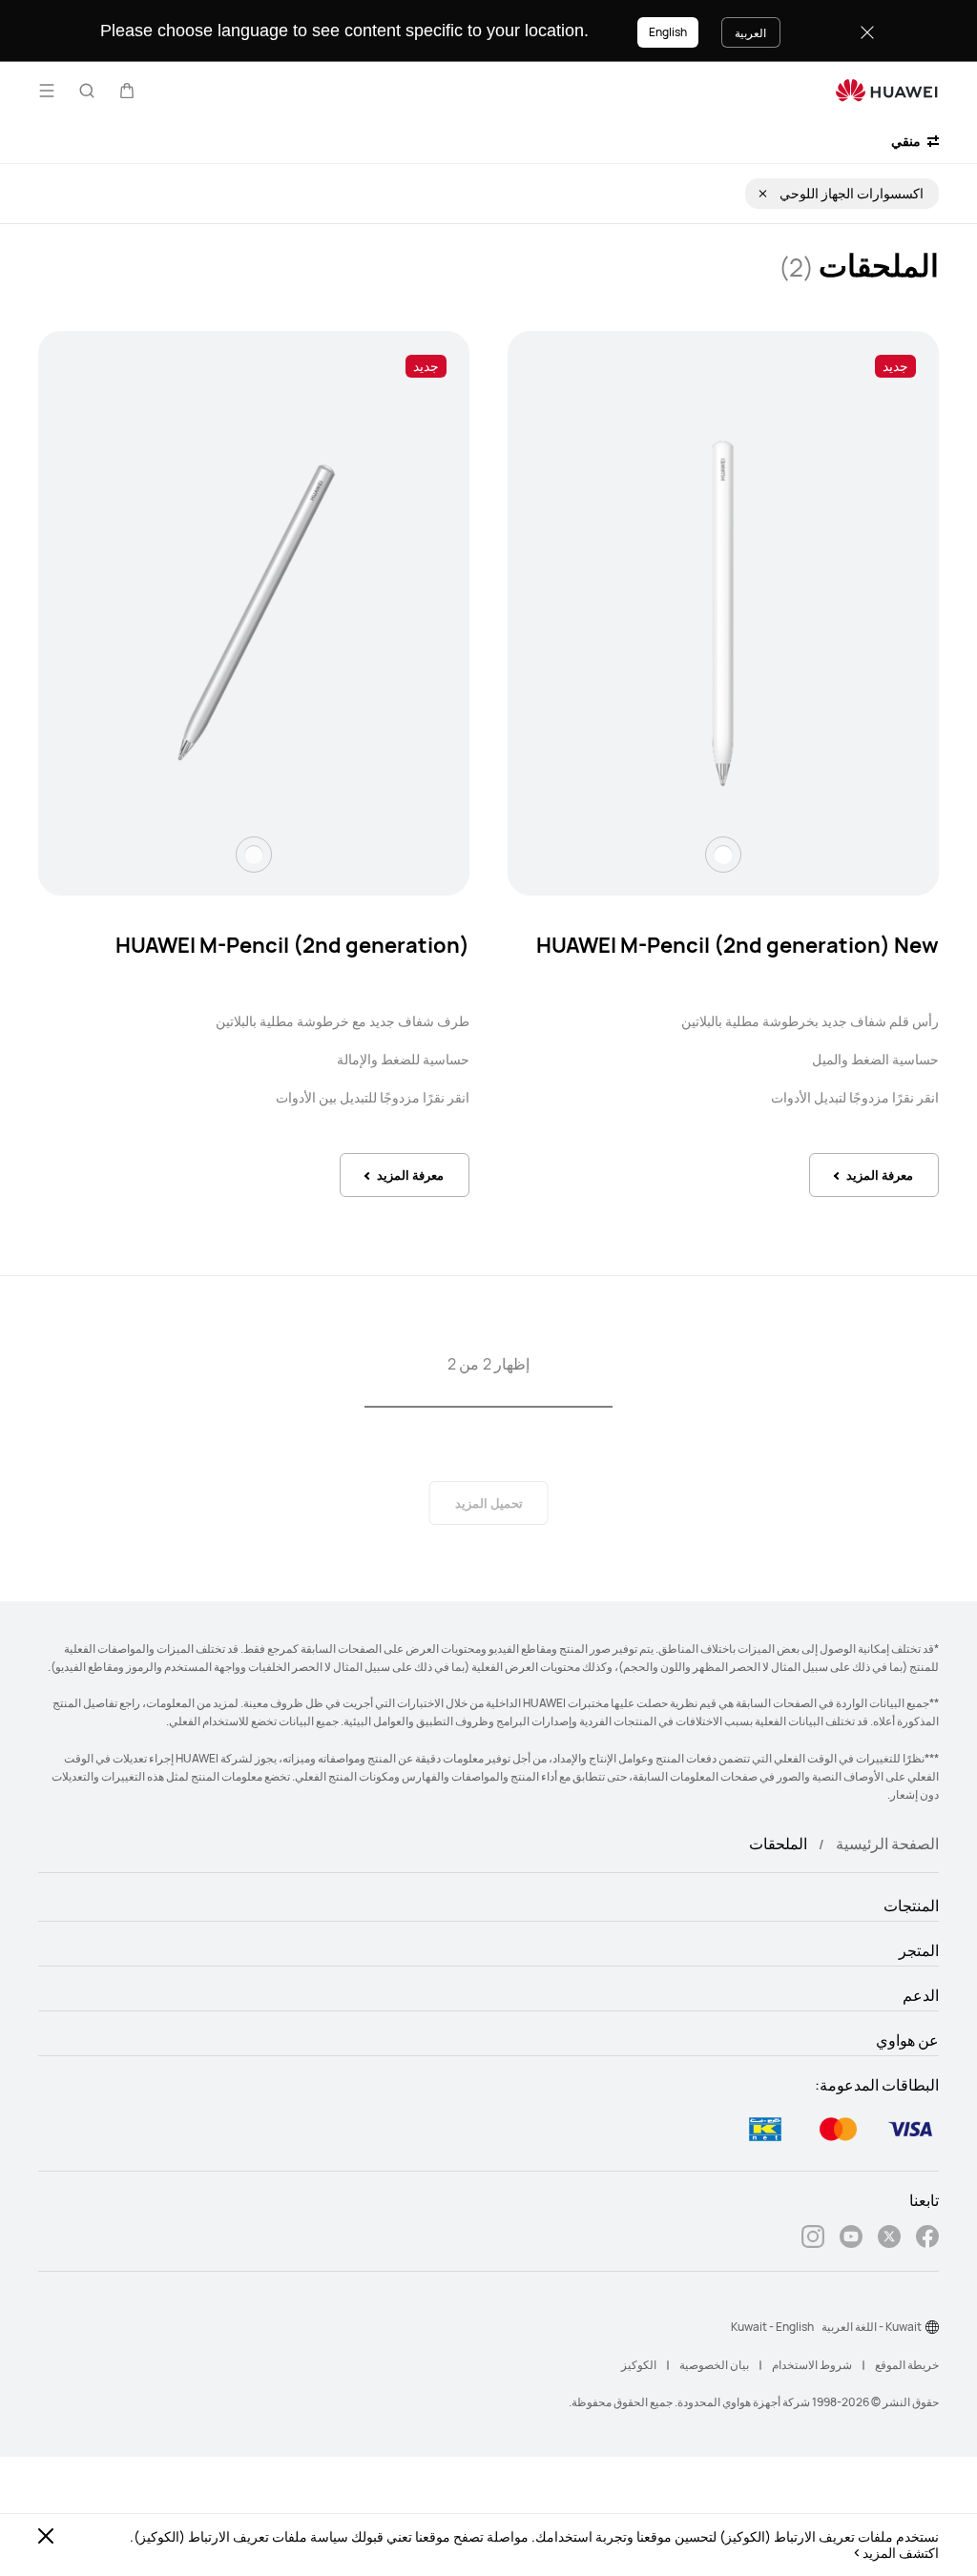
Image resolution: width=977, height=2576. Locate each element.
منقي (907, 141)
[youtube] (851, 2239)
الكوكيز (639, 2365)
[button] (127, 91)
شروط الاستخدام (812, 2365)
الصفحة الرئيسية (887, 1844)
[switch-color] (723, 855)
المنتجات (911, 1906)
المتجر (919, 1950)
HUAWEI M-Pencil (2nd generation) (292, 945)
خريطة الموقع (907, 2365)
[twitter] (889, 2239)
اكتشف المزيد (901, 2553)
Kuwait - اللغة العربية (872, 2327)
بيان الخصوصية (714, 2365)
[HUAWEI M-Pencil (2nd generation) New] (723, 613)
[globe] (932, 2327)
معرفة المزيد (880, 1175)
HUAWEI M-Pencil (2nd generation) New (738, 945)
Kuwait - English (772, 2327)
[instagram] (813, 2239)
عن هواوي (907, 2040)
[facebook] (927, 2239)
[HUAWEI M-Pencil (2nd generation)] (254, 613)
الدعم (921, 1995)
